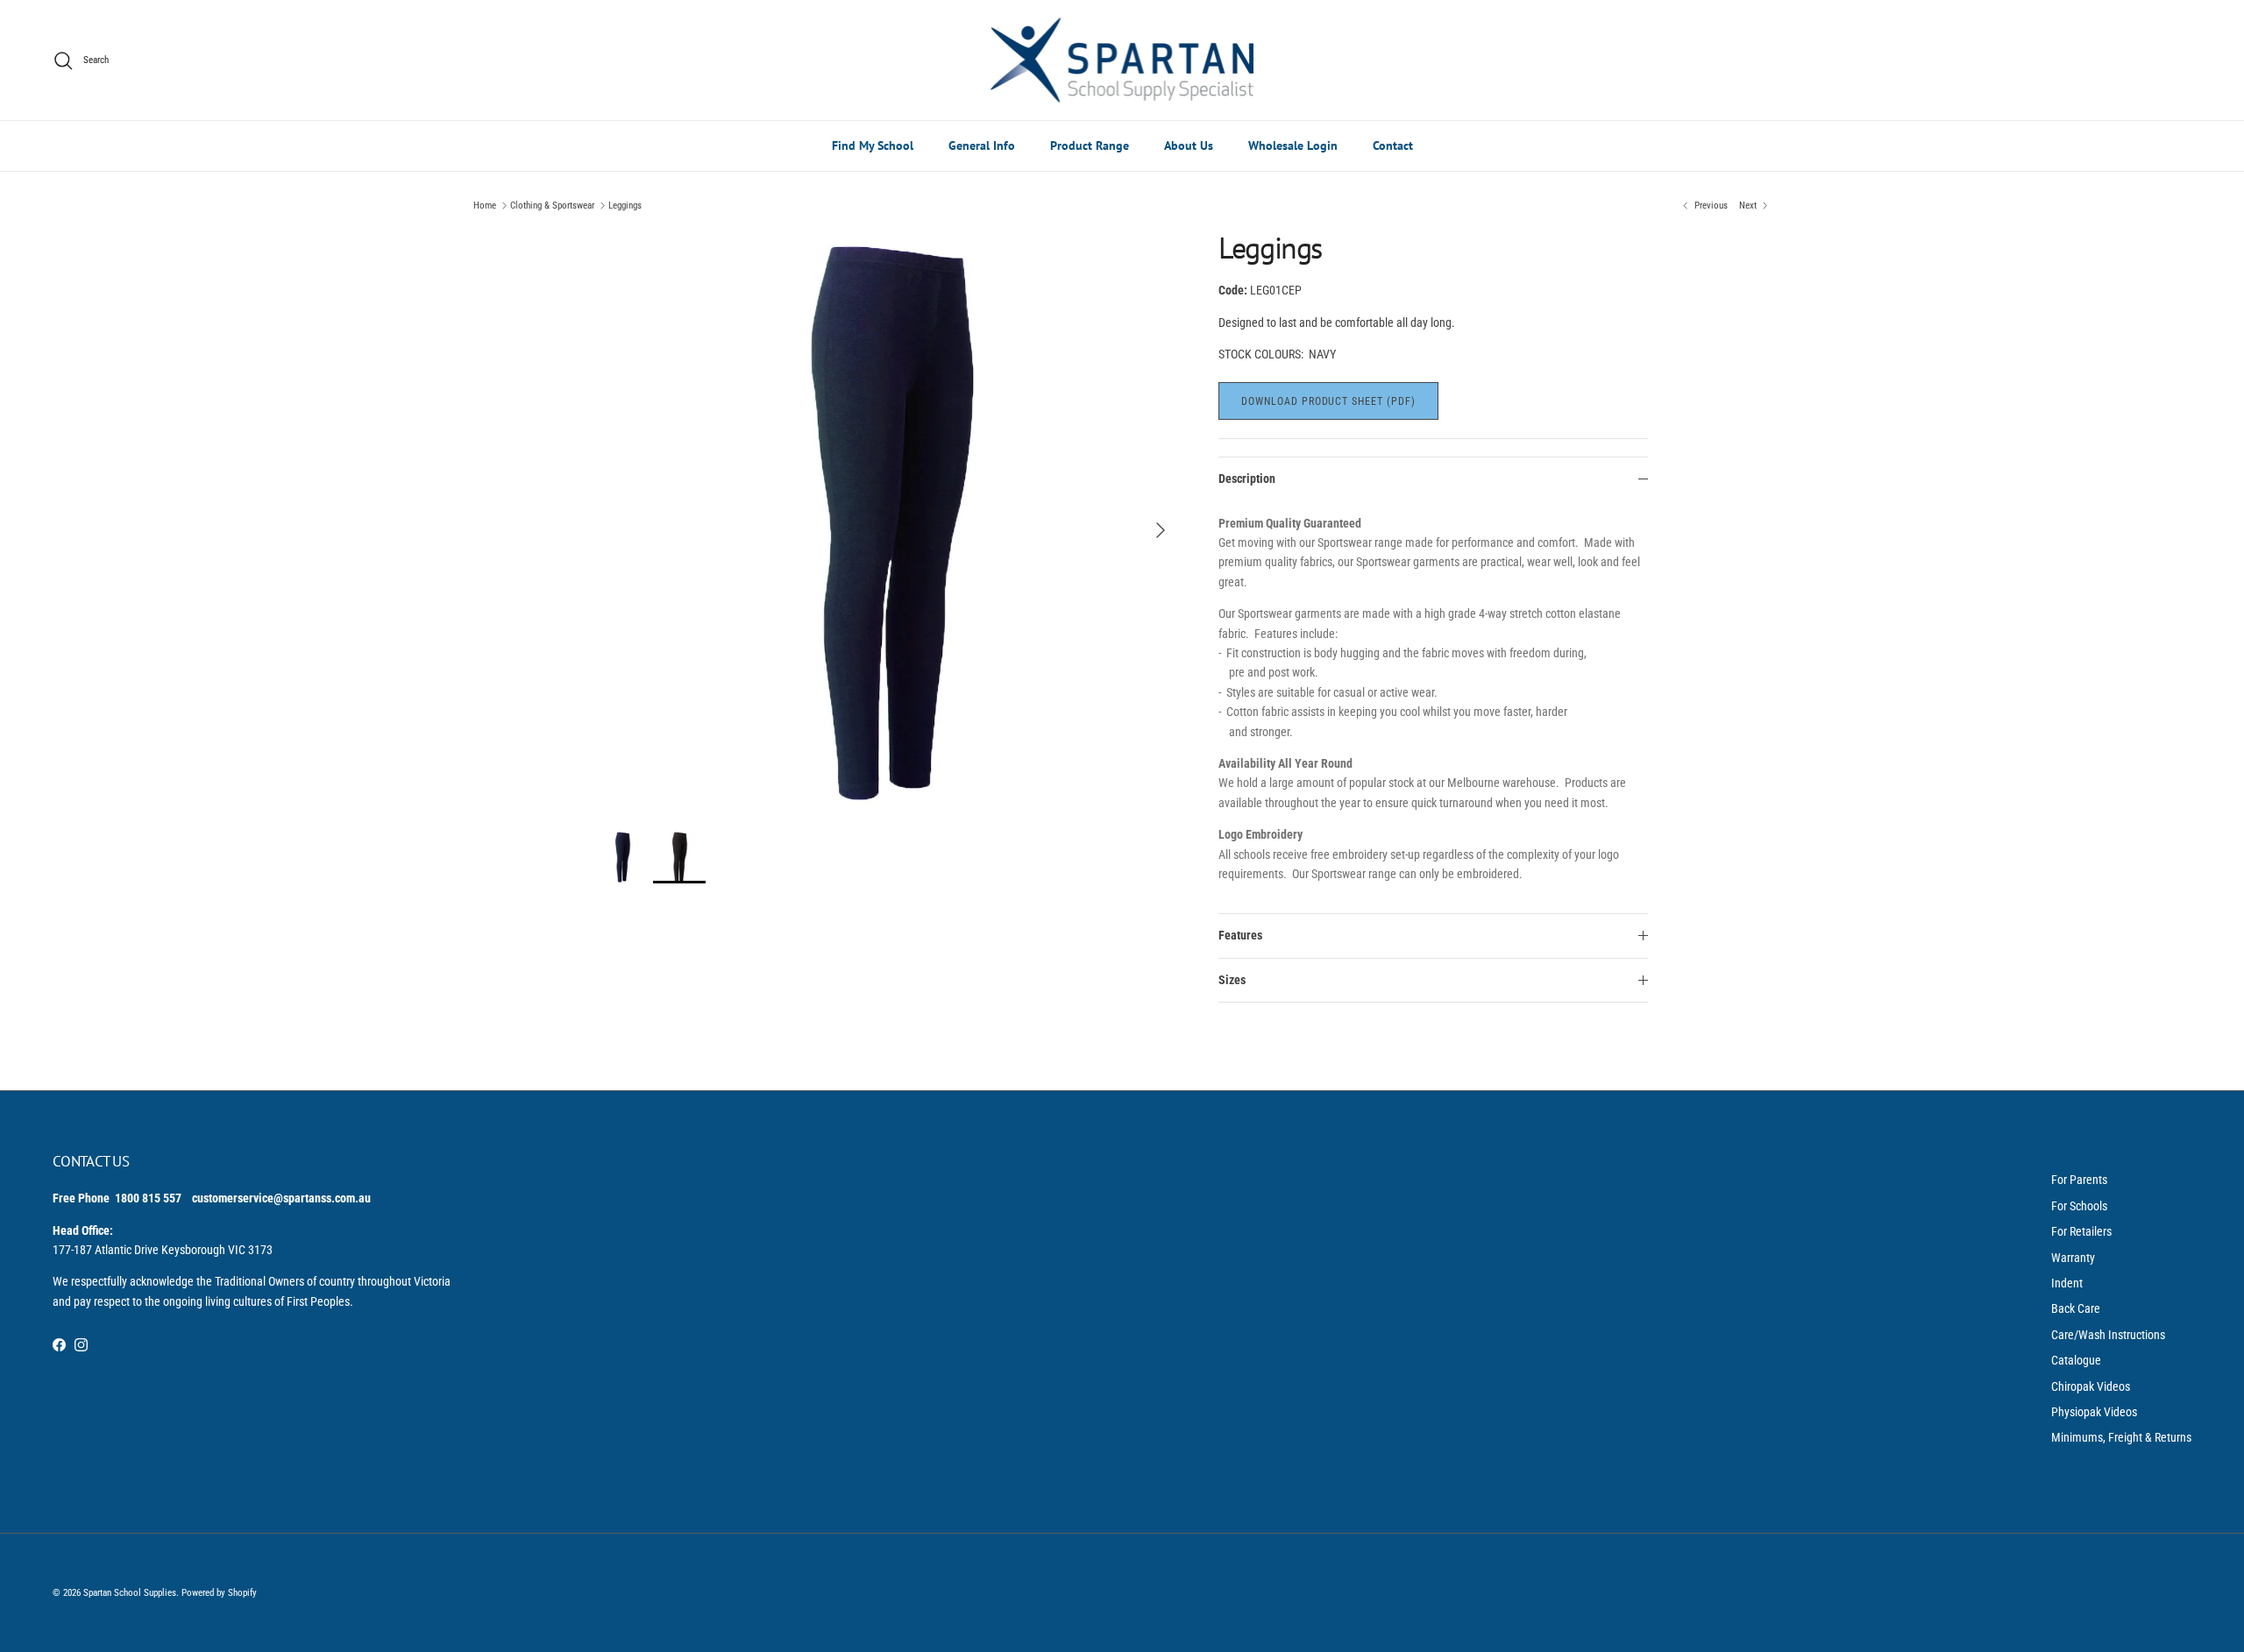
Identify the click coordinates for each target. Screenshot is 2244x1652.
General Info (982, 145)
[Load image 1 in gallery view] (888, 521)
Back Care (2076, 1308)
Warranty (2073, 1258)
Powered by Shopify (219, 1593)
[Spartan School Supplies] (1122, 60)
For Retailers (2081, 1231)
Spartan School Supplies (130, 1593)
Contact (1393, 145)
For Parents (2079, 1180)
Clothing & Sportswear (552, 206)
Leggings (625, 206)
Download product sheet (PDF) (1328, 401)
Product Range (1090, 145)
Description (1247, 479)
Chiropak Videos (2091, 1386)
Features (1240, 935)
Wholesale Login (1293, 145)
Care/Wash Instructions (2108, 1335)
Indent (2067, 1283)
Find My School (873, 145)
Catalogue (2076, 1360)
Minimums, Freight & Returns (2121, 1437)
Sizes (1232, 980)
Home (485, 206)
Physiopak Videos (2094, 1412)
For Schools (2079, 1206)
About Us (1189, 145)
